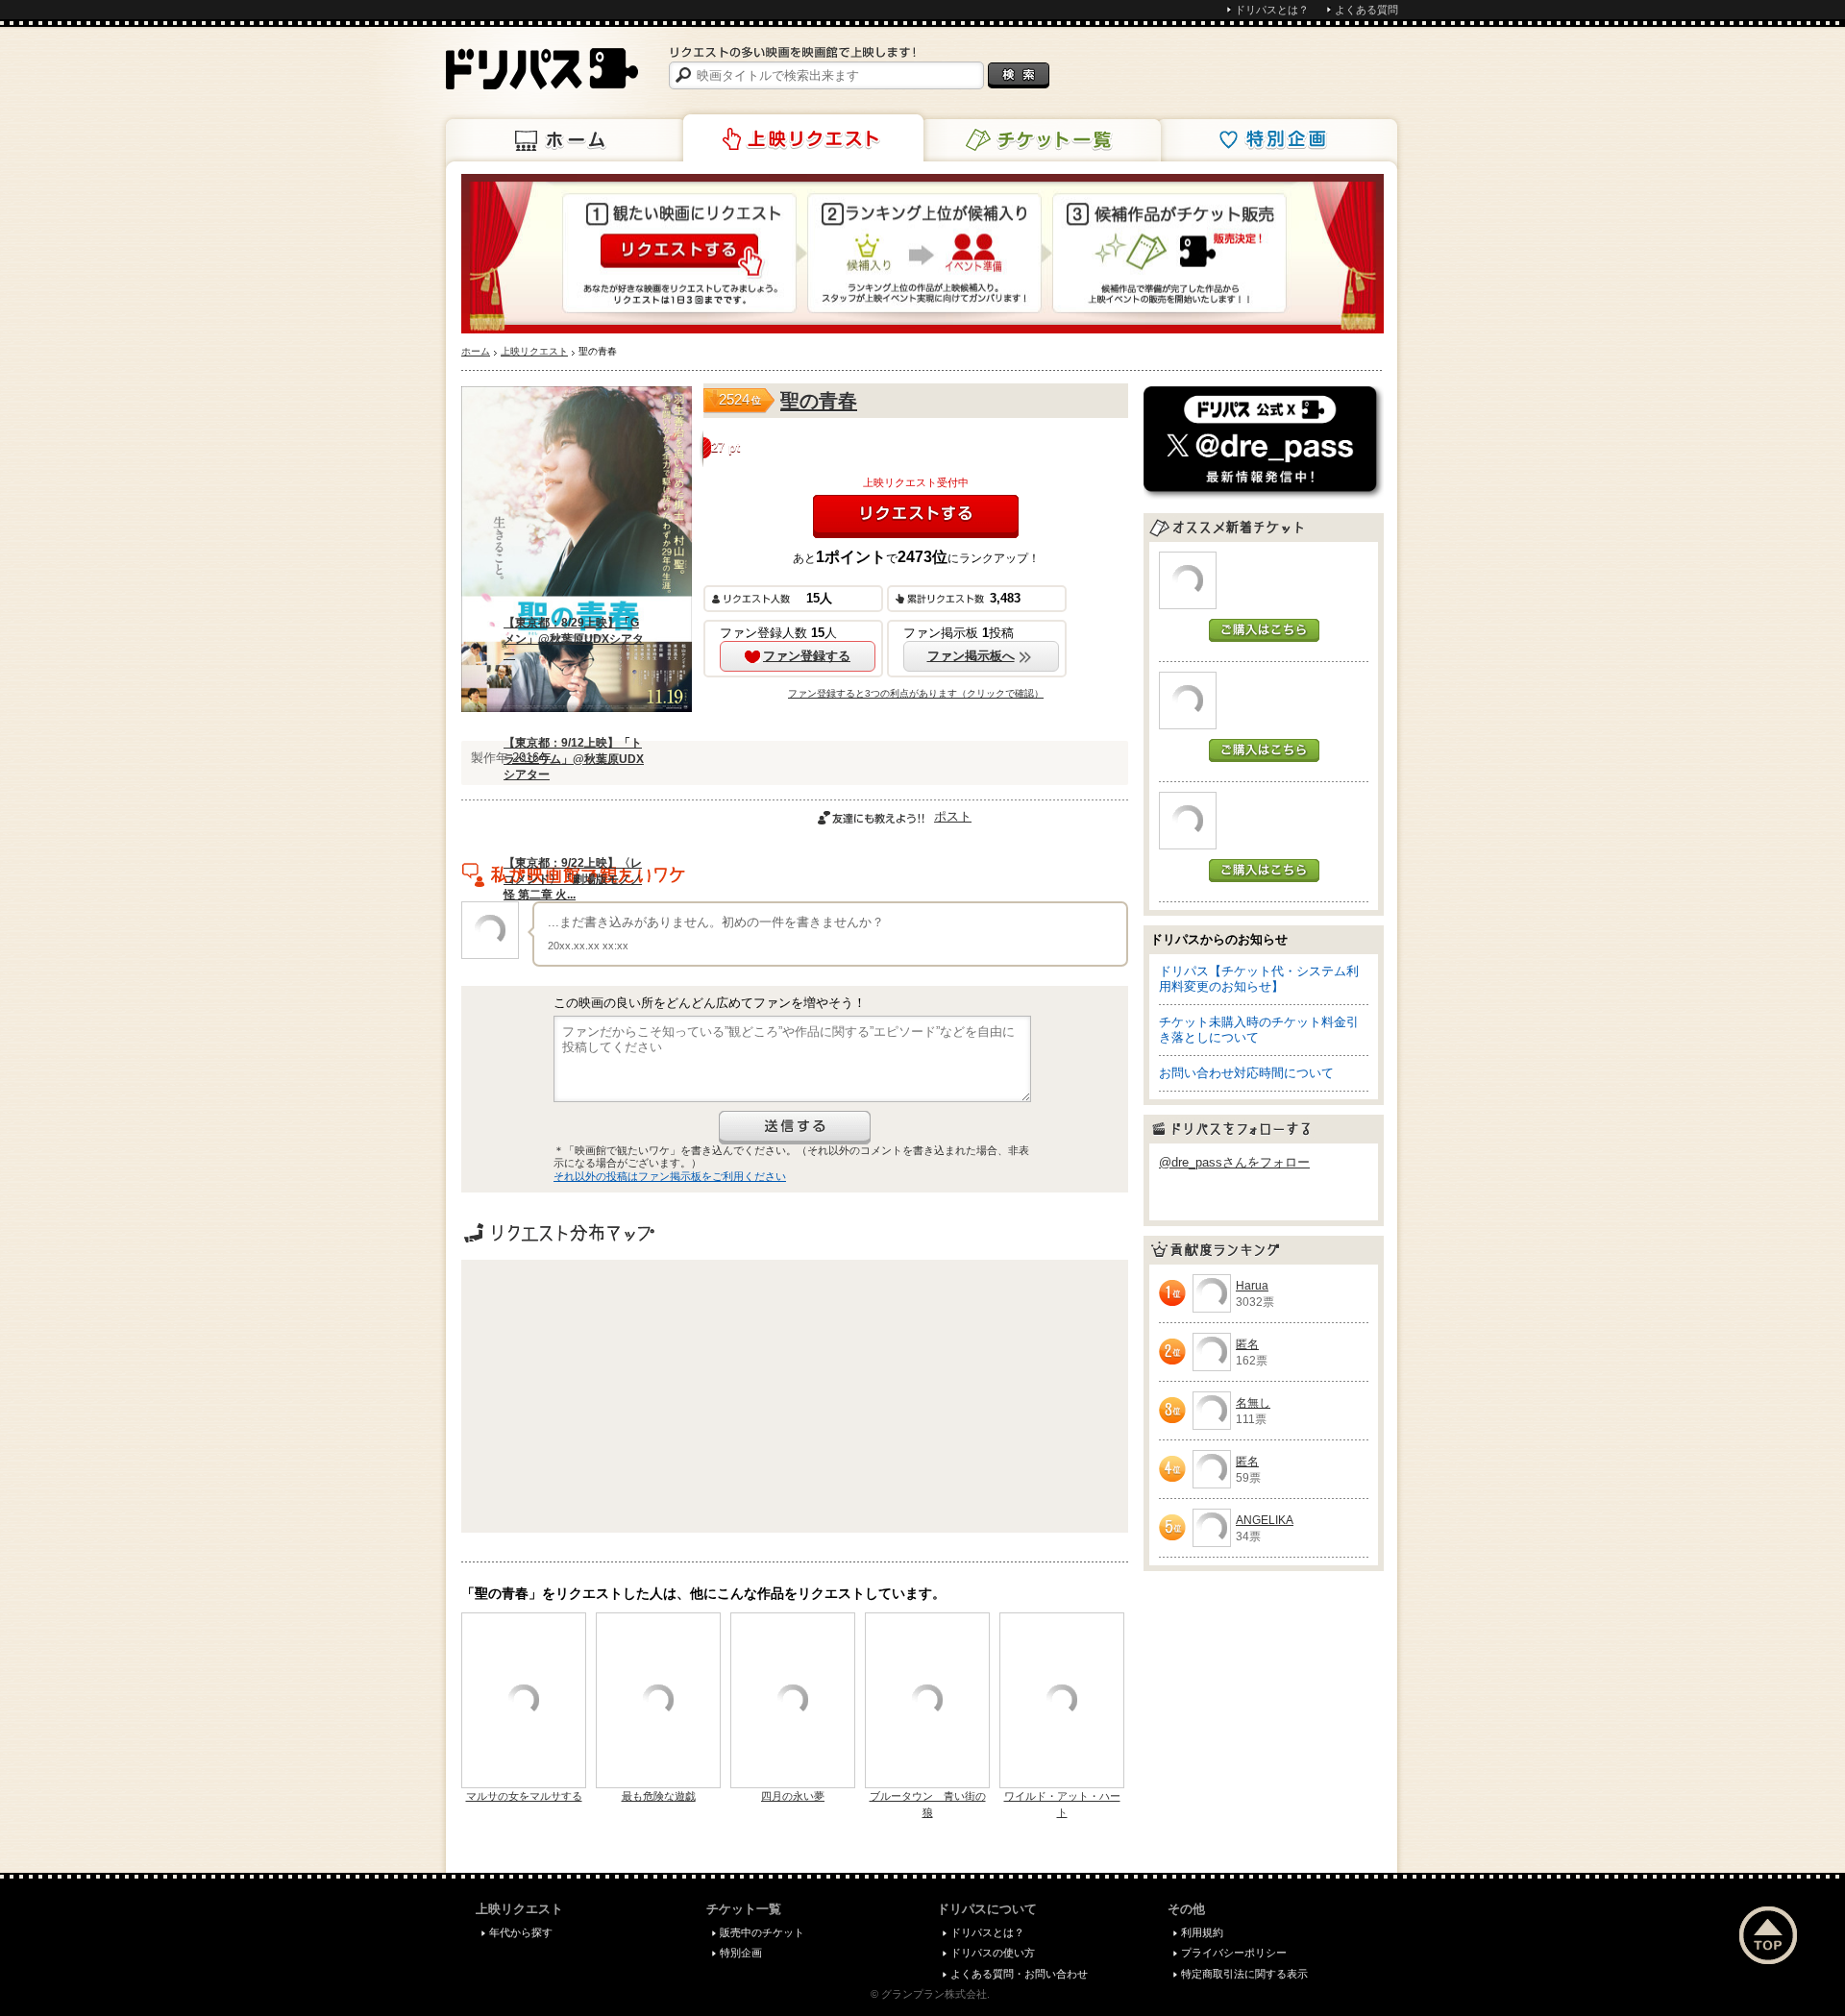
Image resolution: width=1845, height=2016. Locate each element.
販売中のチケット (762, 1932)
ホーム (566, 140)
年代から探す (521, 1932)
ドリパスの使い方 (993, 1953)
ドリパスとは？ (1272, 10)
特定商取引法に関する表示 (1244, 1974)
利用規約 (1202, 1932)
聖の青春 (819, 401)
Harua (1252, 1286)
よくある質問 (1366, 10)
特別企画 (1277, 140)
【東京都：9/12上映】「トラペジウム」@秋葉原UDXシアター (574, 759)
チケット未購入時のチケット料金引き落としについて (1259, 1030)
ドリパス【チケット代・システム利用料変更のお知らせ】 (1259, 979)
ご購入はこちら (1264, 630)
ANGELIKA (1265, 1520)
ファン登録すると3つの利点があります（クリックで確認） (916, 693)
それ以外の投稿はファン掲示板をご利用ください (670, 1176)
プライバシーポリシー (1234, 1953)
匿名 (1247, 1344)
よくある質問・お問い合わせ (1019, 1974)
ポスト (953, 816)
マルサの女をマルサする (524, 1796)
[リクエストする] (916, 516)
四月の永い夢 (793, 1796)
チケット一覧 (1041, 140)
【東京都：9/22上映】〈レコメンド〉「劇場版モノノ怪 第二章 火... (573, 879)
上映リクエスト (803, 138)
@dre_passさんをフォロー (1234, 1162)
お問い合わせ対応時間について (1246, 1073)
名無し (1253, 1403)
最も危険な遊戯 (659, 1796)
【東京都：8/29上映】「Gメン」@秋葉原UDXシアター (574, 639)
